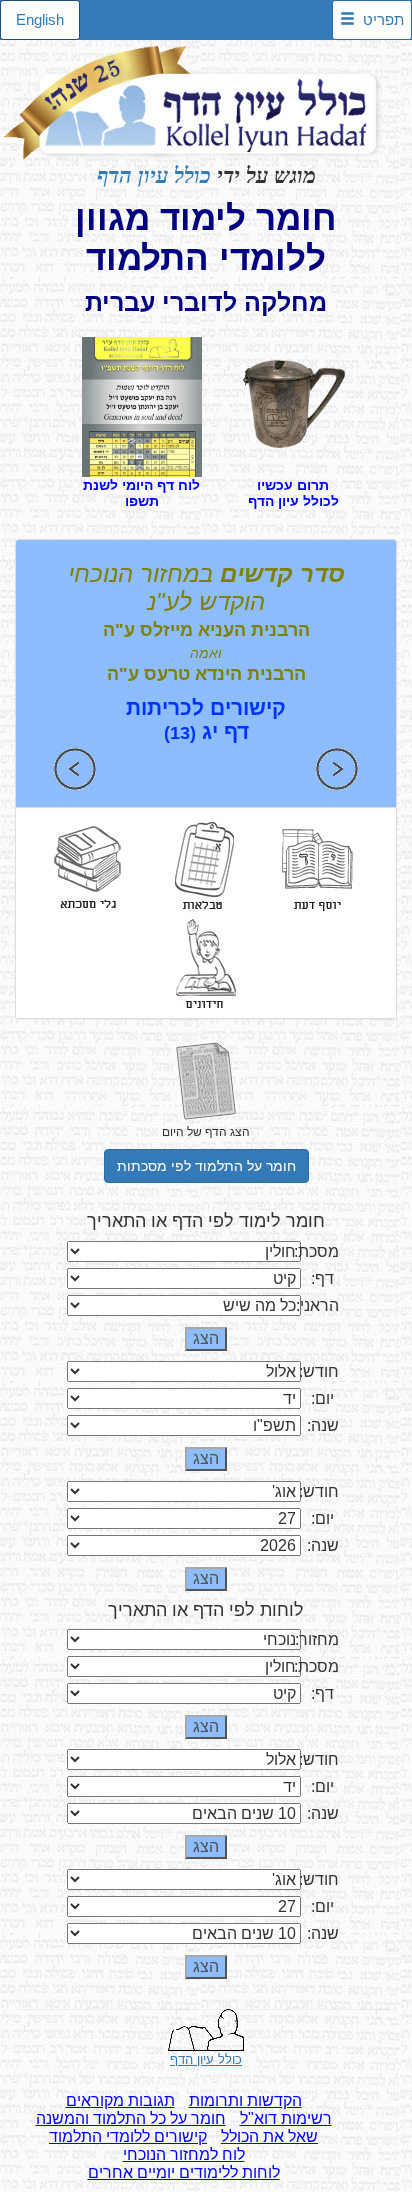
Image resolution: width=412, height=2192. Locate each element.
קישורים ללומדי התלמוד (128, 2136)
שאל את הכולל (269, 2136)
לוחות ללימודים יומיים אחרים (184, 2172)
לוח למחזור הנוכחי (184, 2154)
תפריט (379, 19)
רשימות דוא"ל (286, 2118)
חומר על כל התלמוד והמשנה (131, 2118)
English (40, 19)
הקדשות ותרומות (245, 2100)
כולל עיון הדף (154, 175)
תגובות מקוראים (120, 2100)
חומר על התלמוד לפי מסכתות (206, 1166)
